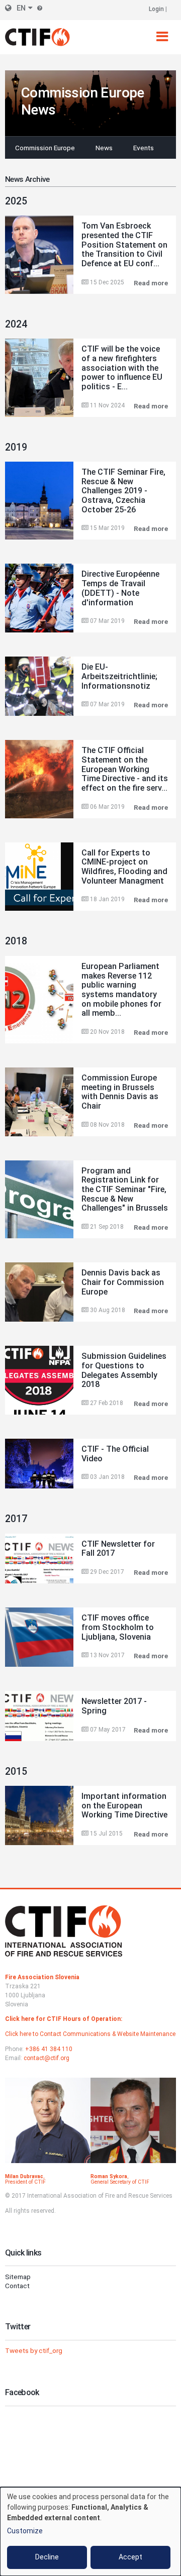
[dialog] (90, 2532)
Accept (130, 2557)
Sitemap (18, 2277)
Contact (17, 2286)
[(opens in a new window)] (48, 2126)
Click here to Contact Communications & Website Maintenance (90, 2034)
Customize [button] (25, 2531)
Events (144, 148)
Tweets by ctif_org (34, 2350)
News (104, 148)
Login (156, 9)
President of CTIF (25, 2182)
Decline (47, 2557)
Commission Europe (45, 148)
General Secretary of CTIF (120, 2182)
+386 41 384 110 (49, 2049)
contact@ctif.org (47, 2058)
